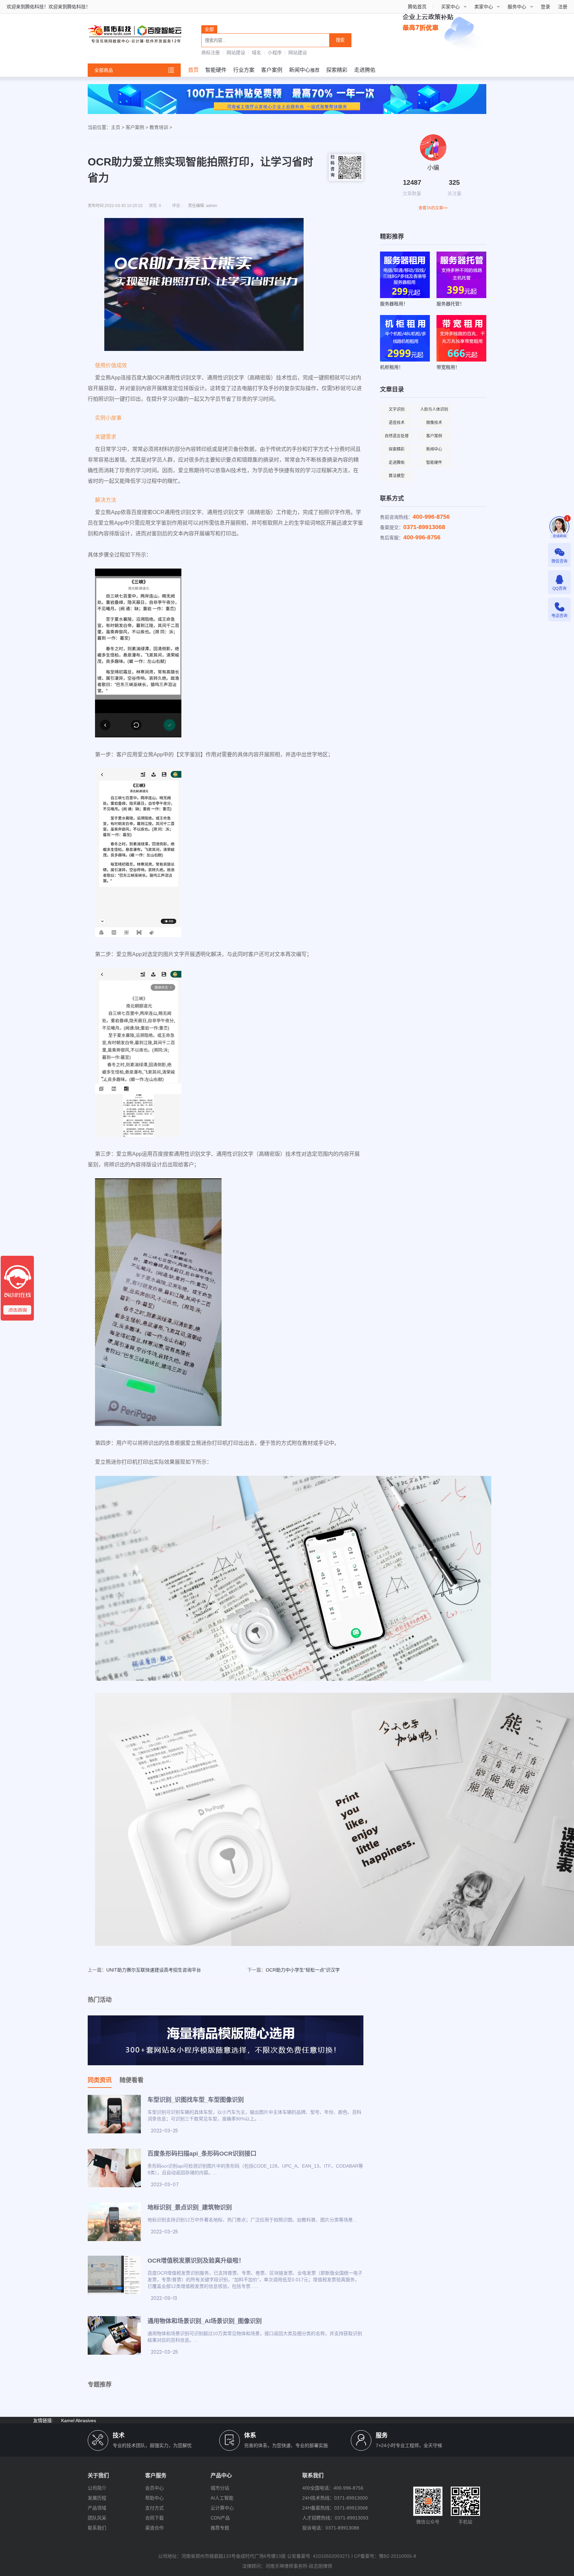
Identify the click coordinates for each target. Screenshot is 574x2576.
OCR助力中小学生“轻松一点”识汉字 (303, 1970)
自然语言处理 (397, 436)
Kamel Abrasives (79, 2420)
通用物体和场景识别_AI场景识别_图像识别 (205, 2321)
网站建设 (236, 53)
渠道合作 (154, 2528)
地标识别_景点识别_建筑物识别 (190, 2207)
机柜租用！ (392, 367)
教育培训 (159, 127)
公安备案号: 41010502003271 (319, 2556)
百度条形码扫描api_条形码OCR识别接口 (202, 2154)
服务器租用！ (394, 304)
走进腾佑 (365, 70)
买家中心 (450, 7)
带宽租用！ (448, 367)
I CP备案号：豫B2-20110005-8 (384, 2556)
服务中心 (517, 7)
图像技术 (434, 423)
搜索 (340, 40)
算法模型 (397, 476)
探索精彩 (337, 70)
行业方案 (244, 70)
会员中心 (154, 2488)
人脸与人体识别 (434, 409)
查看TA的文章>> (433, 208)
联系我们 (97, 2528)
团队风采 (97, 2518)
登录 (545, 7)
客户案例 (272, 70)
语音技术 (397, 423)
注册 (563, 7)
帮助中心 (154, 2498)
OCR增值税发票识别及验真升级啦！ (196, 2261)
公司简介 (97, 2488)
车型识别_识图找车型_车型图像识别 (196, 2100)
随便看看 (132, 2080)
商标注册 (211, 53)
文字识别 (397, 409)
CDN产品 (220, 2518)
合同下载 (154, 2518)
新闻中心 (300, 70)
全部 (209, 29)
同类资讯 (100, 2080)
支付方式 (154, 2508)
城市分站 (220, 2488)
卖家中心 (484, 7)
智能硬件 (216, 70)
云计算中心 (222, 2508)
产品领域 (97, 2508)
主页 (116, 127)
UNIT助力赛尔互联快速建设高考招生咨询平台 (154, 1970)
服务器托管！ (450, 304)
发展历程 (97, 2498)
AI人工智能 (222, 2498)
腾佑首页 (417, 7)
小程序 (275, 53)
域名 (256, 53)
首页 (193, 70)
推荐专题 (220, 2528)
